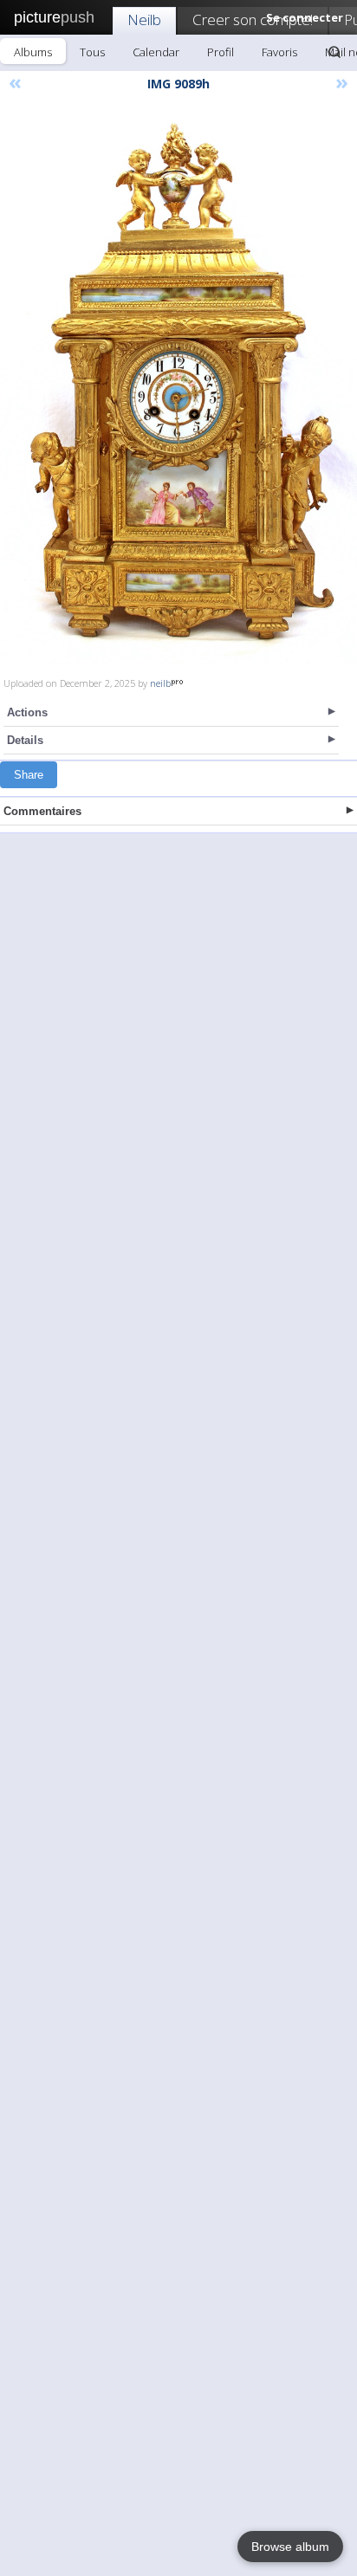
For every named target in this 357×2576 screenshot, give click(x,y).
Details (25, 740)
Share (29, 775)
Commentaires (42, 811)
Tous (92, 52)
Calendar (156, 52)
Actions (27, 712)
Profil (221, 52)
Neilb (144, 19)
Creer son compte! (253, 19)
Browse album (290, 2547)
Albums (33, 52)
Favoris (279, 52)
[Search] (334, 52)
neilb (160, 683)
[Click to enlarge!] (178, 385)
